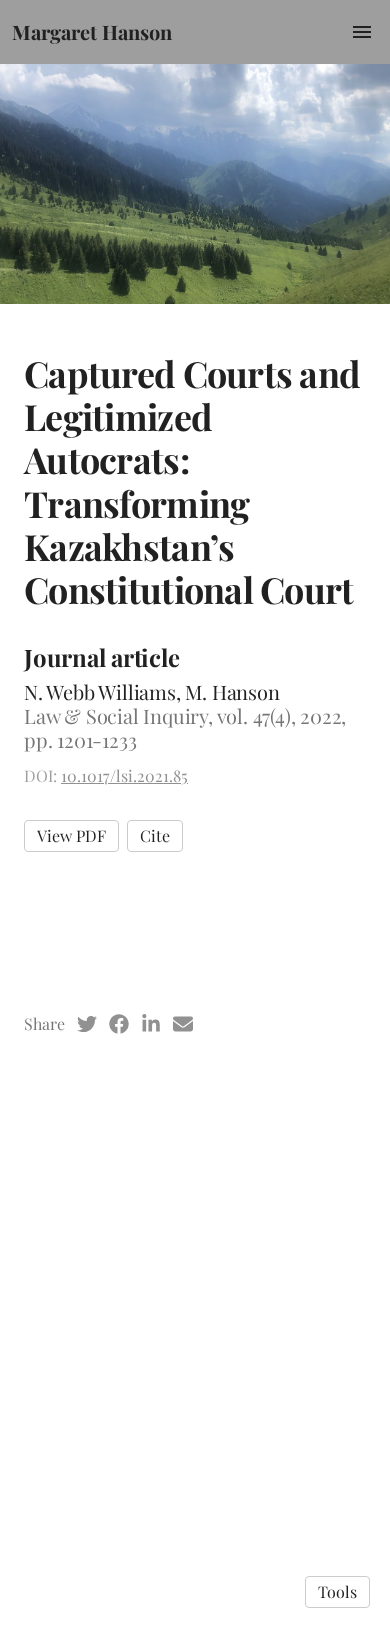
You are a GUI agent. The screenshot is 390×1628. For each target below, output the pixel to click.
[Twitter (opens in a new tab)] (87, 1024)
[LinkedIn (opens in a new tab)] (151, 1024)
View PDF (71, 835)
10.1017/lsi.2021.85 (124, 775)
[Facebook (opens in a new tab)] (119, 1024)
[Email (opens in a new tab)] (183, 1024)
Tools (337, 1591)
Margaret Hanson (92, 31)
